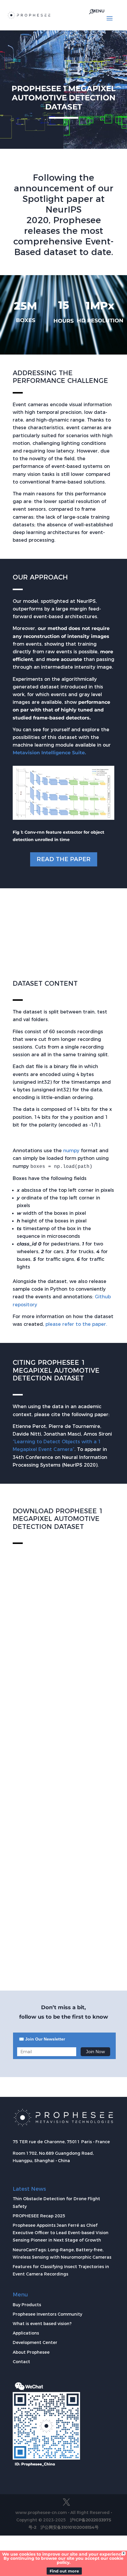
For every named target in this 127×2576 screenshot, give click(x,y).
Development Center (35, 2342)
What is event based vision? (42, 2324)
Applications (26, 2333)
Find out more (64, 2571)
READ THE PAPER (64, 859)
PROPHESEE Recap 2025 (39, 2216)
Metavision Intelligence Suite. (49, 753)
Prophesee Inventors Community (47, 2314)
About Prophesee (31, 2352)
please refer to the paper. (76, 1324)
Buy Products (27, 2305)
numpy (72, 1151)
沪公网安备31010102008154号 (70, 2527)
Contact (21, 2362)
